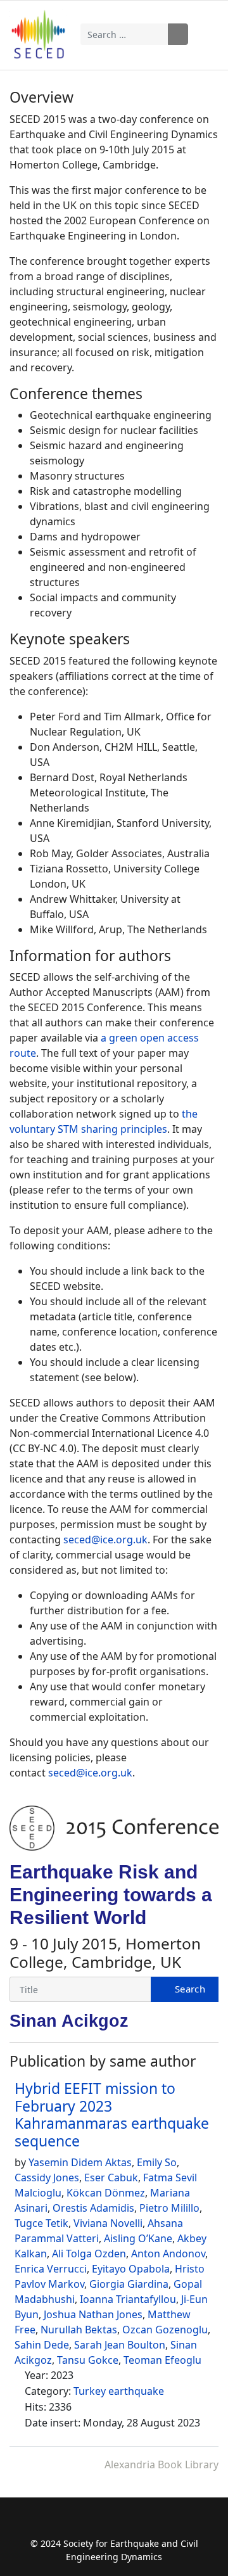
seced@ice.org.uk (105, 1540)
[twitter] (102, 2524)
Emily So (157, 2162)
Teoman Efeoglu (162, 2360)
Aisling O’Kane (138, 2238)
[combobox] (124, 34)
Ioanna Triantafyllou (128, 2299)
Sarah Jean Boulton (120, 2345)
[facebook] (77, 2524)
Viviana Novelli (108, 2223)
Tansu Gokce (88, 2360)
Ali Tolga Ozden (89, 2254)
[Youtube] (126, 2524)
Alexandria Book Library (161, 2464)
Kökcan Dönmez (106, 2193)
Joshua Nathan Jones (93, 2314)
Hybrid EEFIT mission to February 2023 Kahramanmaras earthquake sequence (112, 2114)
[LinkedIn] (151, 2524)
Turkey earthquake (119, 2391)
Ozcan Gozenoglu (165, 2330)
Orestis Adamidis (93, 2208)
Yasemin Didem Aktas (80, 2162)
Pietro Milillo (169, 2208)
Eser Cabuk (111, 2177)
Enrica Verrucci (51, 2269)
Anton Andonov (168, 2254)
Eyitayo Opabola (131, 2269)
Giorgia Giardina (129, 2284)
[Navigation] (210, 34)
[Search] (185, 1989)
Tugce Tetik (41, 2223)
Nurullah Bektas (79, 2330)
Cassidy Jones (47, 2177)
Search (178, 34)
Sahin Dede (42, 2345)
